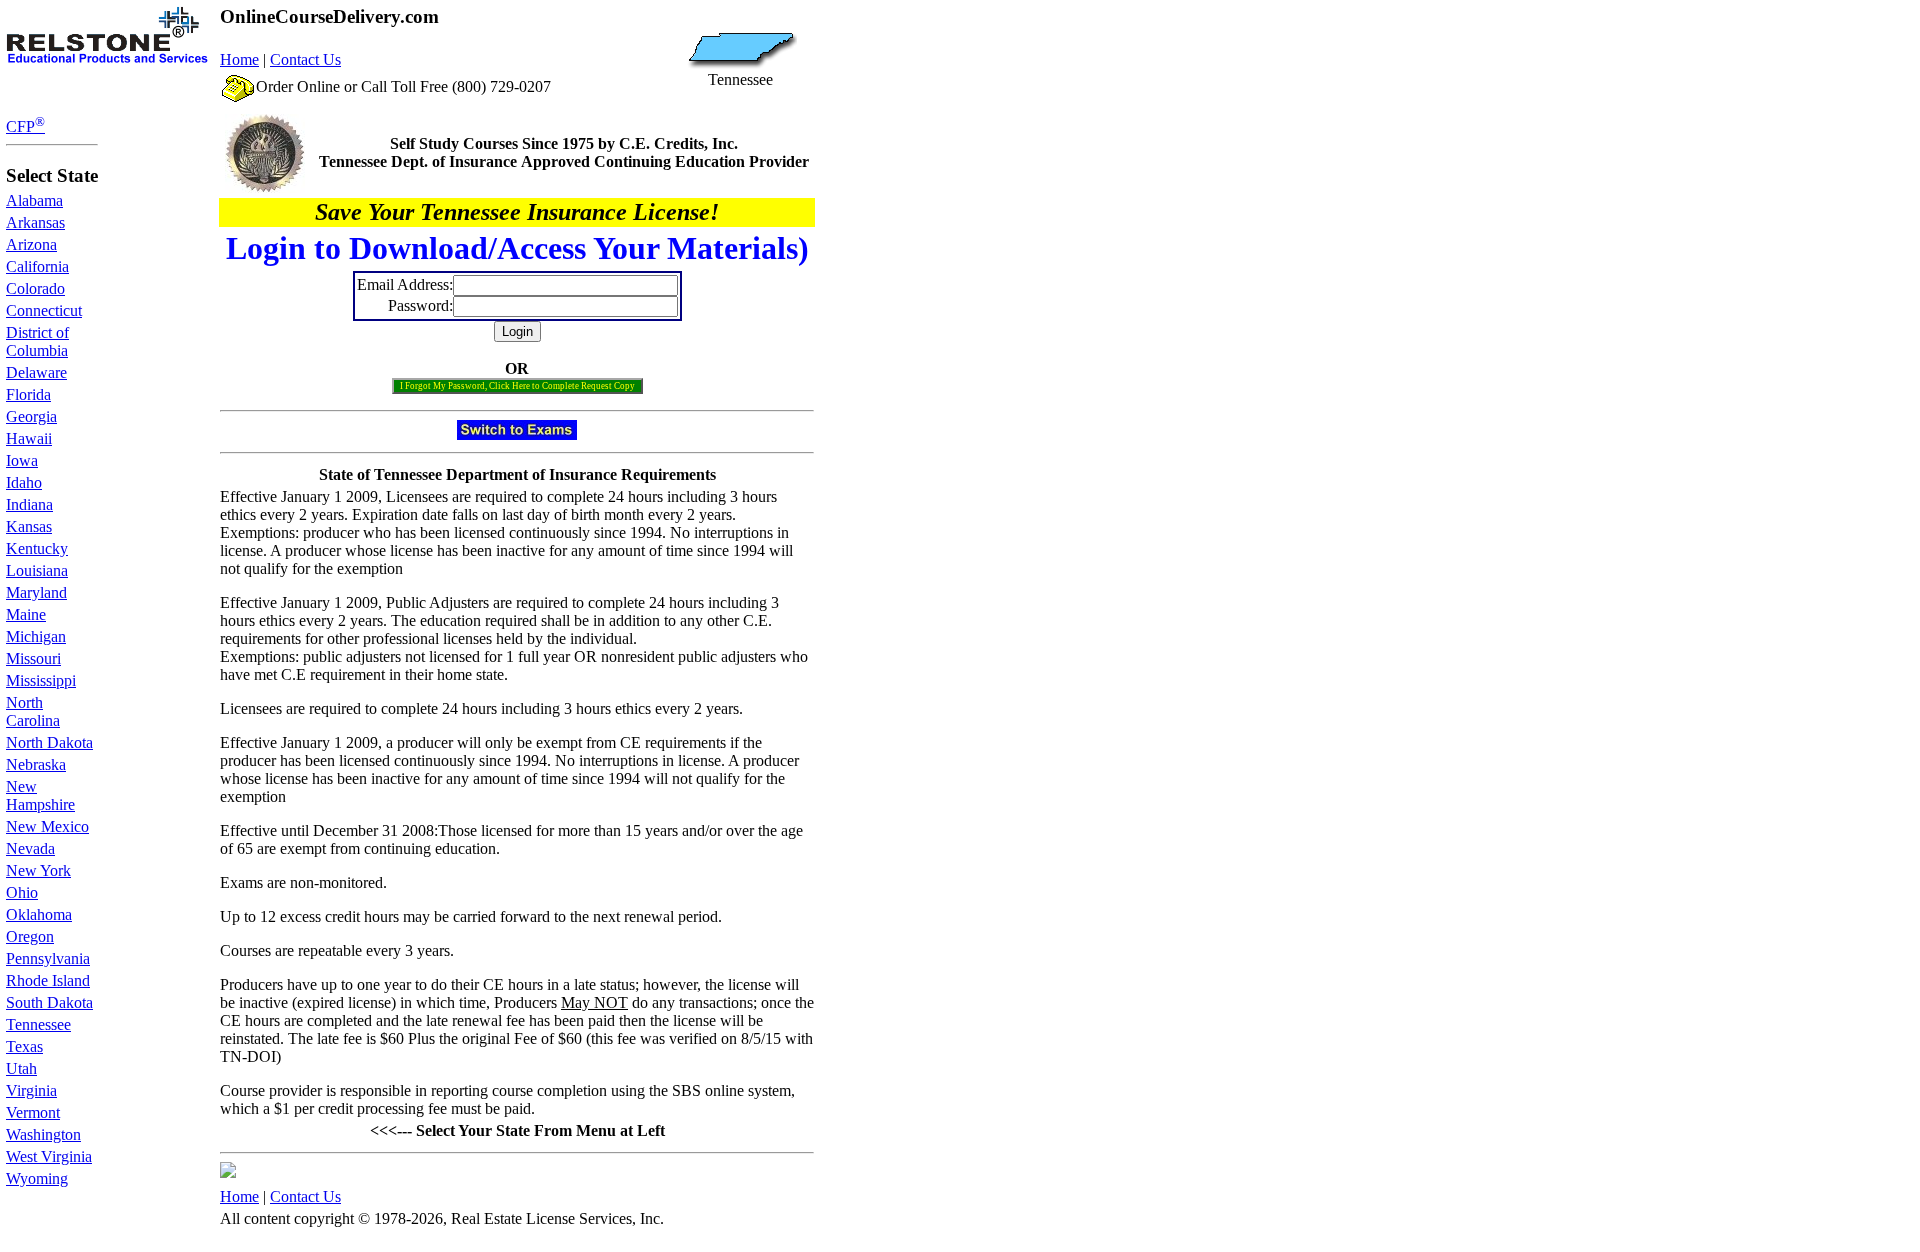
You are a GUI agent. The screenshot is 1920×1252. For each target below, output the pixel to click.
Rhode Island (48, 980)
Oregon (30, 936)
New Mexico (47, 826)
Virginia (31, 1090)
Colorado (35, 288)
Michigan (36, 636)
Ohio (22, 892)
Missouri (33, 658)
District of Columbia (37, 341)
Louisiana (37, 570)
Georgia (31, 416)
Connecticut (44, 310)
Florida (28, 394)
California (37, 266)
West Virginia (49, 1156)
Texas (24, 1046)
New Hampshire (40, 795)
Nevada (30, 848)
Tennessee (38, 1024)
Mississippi (41, 680)
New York (38, 870)
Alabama (34, 200)
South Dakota (49, 1002)
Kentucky (37, 548)
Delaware (36, 372)
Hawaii (29, 438)
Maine (26, 614)
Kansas (29, 526)
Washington (43, 1134)
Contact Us (305, 59)
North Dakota (49, 742)
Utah (21, 1068)
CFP (25, 126)
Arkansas (35, 222)
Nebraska (36, 764)
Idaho (24, 482)
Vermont (33, 1112)
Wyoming (37, 1178)
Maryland (36, 592)
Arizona (31, 244)
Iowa (22, 460)
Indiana (29, 504)
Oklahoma (39, 914)
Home (239, 59)
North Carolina (33, 711)
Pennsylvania (48, 958)
